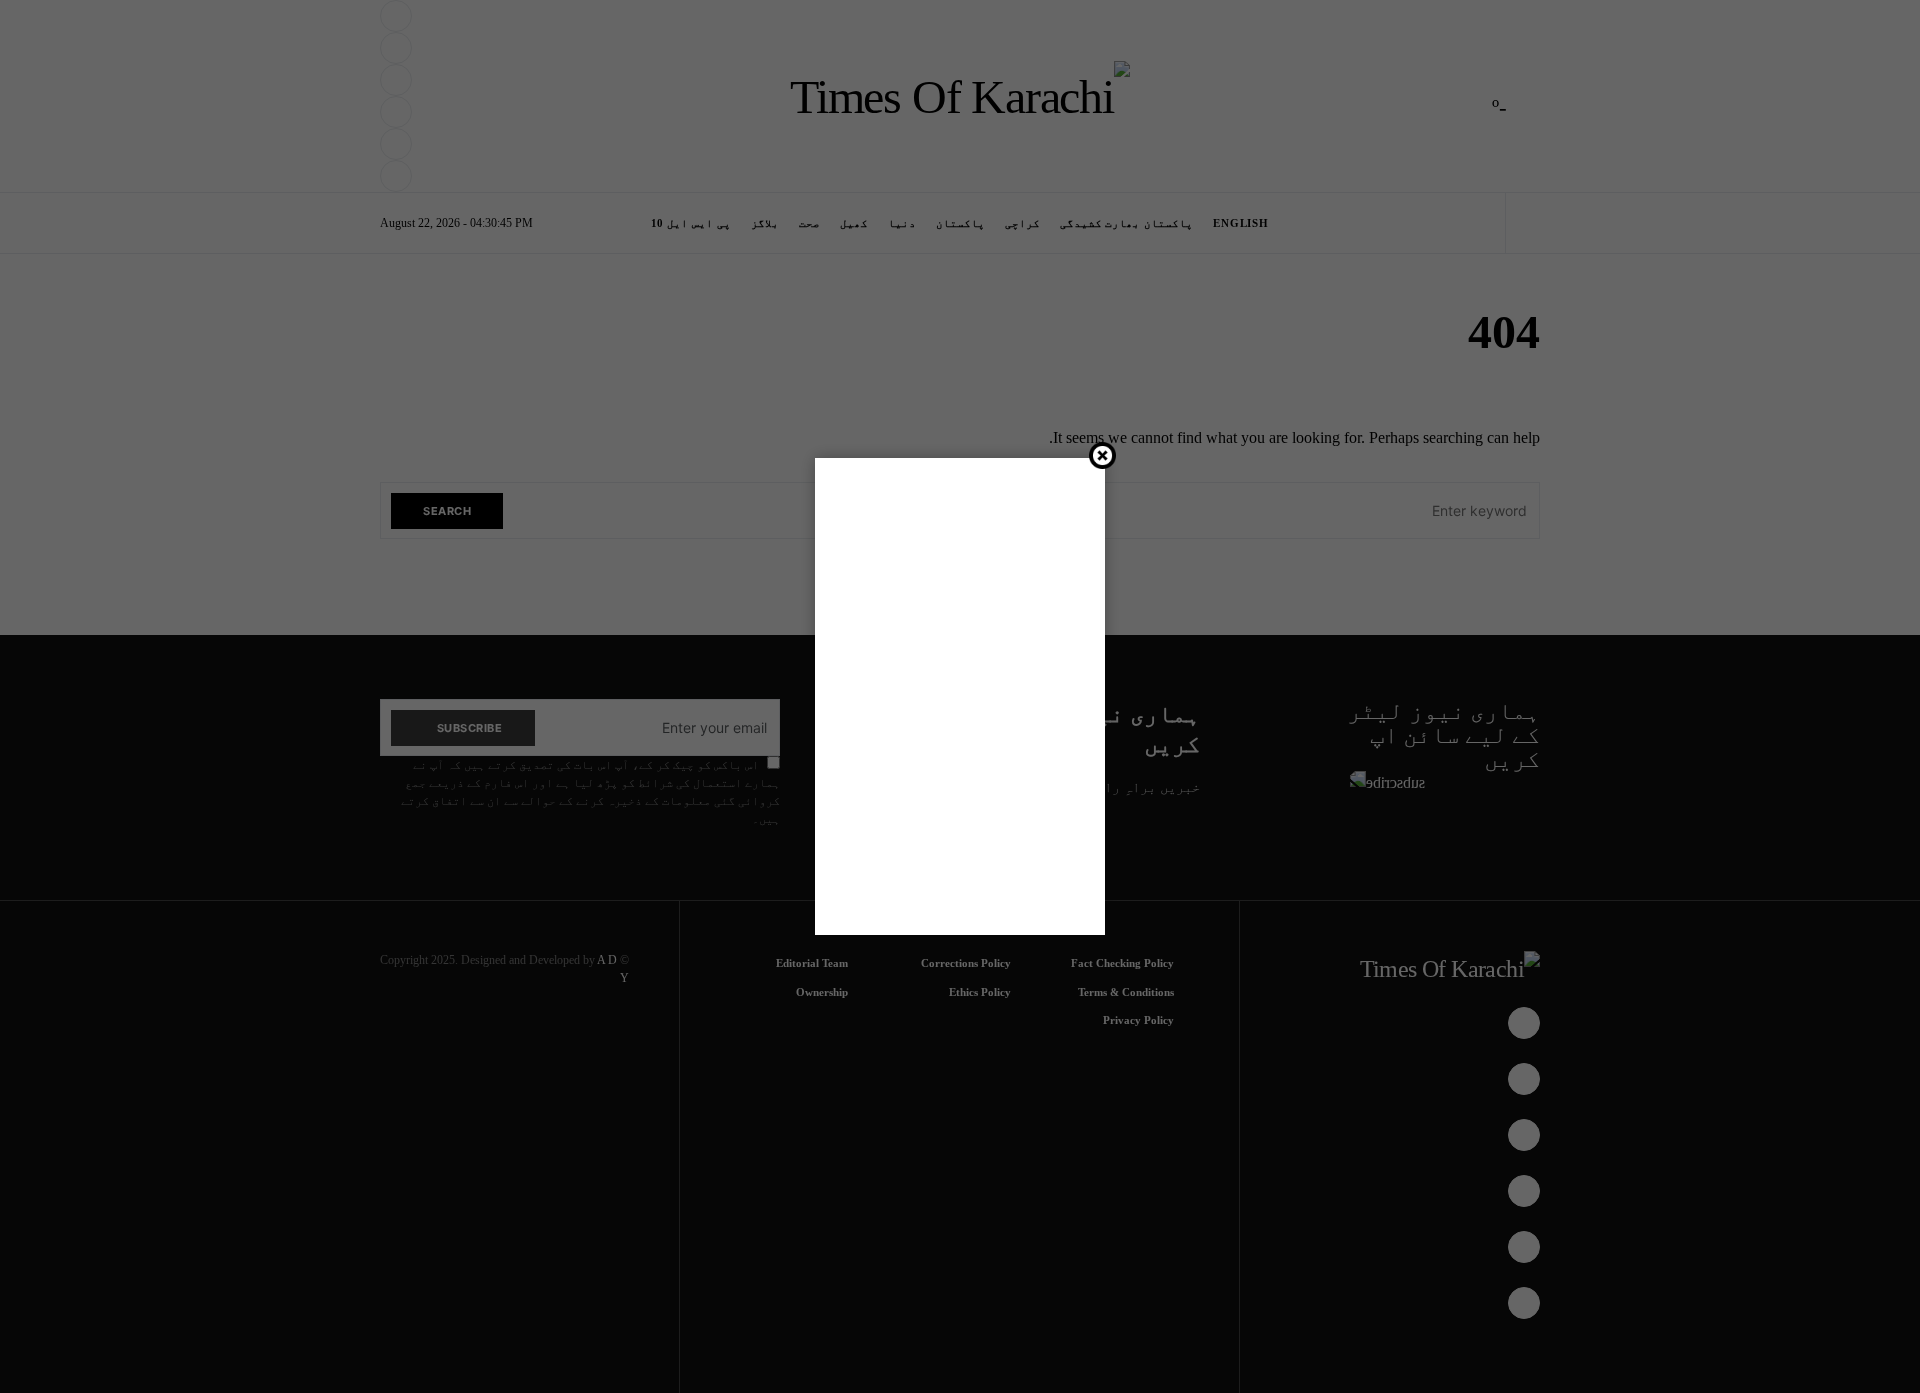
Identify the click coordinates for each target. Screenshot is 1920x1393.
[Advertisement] (960, 693)
